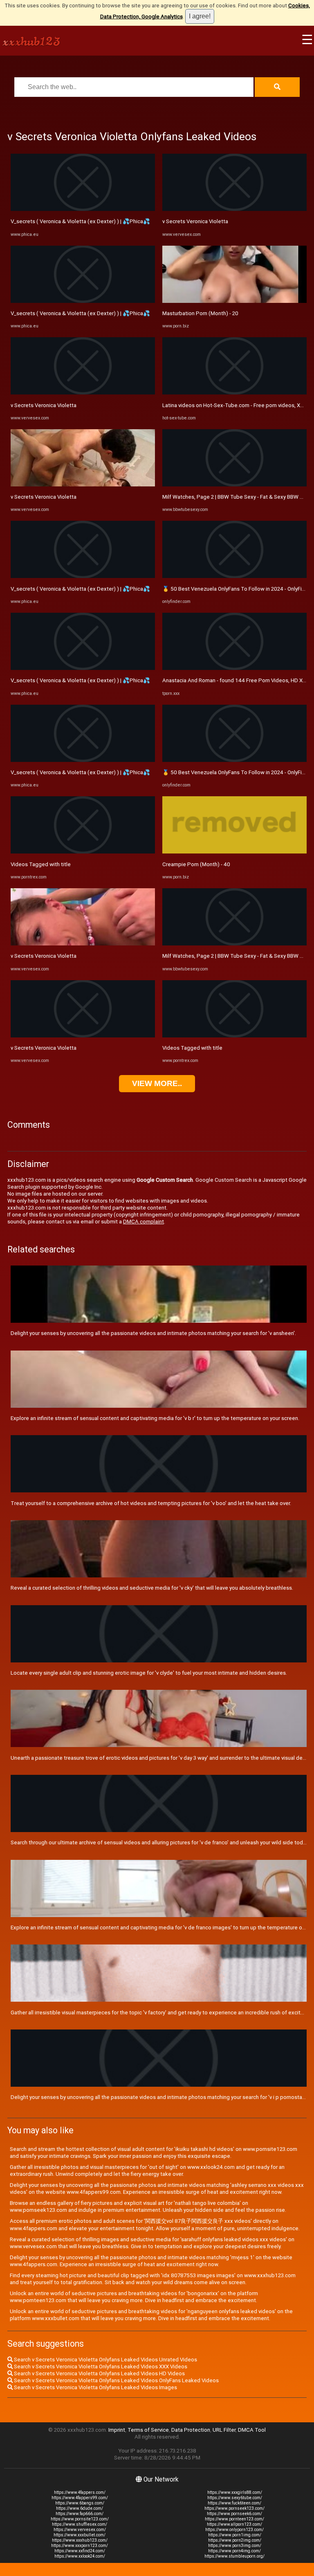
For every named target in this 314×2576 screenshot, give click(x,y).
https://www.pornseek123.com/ (234, 2508)
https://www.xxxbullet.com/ (80, 2535)
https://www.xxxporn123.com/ (80, 2546)
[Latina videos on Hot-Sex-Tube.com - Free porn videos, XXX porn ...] (234, 393)
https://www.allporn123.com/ (234, 2524)
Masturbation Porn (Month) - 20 (200, 313)
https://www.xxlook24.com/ (80, 2556)
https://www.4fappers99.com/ (80, 2498)
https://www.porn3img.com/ (235, 2546)
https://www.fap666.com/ (80, 2514)
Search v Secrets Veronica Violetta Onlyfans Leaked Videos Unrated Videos (105, 2360)
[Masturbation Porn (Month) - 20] (234, 301)
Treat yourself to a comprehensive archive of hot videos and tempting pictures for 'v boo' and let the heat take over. (151, 1503)
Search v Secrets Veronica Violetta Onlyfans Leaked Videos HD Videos (99, 2373)
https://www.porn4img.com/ (234, 2551)
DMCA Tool (252, 2430)
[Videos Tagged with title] (83, 852)
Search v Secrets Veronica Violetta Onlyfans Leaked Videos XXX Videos (100, 2367)
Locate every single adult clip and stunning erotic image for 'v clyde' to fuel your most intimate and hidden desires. (149, 1673)
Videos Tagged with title (41, 864)
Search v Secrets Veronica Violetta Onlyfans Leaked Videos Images (95, 2387)
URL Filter (224, 2430)
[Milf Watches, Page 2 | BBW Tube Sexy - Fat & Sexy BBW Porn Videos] (234, 485)
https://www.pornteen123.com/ (234, 2519)
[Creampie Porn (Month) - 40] (234, 852)
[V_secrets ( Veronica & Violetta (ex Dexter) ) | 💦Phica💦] (83, 209)
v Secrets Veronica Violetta (44, 405)
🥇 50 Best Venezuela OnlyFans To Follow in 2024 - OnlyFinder (238, 589)
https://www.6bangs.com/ (80, 2503)
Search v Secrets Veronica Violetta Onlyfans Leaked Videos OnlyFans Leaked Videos (116, 2380)
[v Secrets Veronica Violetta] (83, 393)
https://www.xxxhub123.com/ (80, 2540)
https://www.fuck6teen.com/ (234, 2503)
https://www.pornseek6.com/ (234, 2514)
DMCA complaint (144, 1222)
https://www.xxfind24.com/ (80, 2551)
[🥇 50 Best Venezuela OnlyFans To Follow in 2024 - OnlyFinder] (234, 576)
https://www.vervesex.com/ (80, 2530)
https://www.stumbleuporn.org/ (234, 2556)
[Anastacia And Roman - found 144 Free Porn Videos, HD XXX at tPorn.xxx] (234, 668)
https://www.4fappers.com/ (80, 2492)
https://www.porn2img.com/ (235, 2540)
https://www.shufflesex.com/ (80, 2524)
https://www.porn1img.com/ (235, 2535)
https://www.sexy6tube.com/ (235, 2498)
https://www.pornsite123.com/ (80, 2519)
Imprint (117, 2430)
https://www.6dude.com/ (80, 2508)
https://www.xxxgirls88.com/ (235, 2492)
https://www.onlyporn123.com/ (234, 2530)
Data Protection (191, 2430)
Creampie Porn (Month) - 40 (196, 864)
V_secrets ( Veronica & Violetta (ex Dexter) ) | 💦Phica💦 (80, 221)
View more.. (157, 1083)
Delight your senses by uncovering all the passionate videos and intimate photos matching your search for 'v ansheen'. (153, 1333)
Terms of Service (148, 2430)
